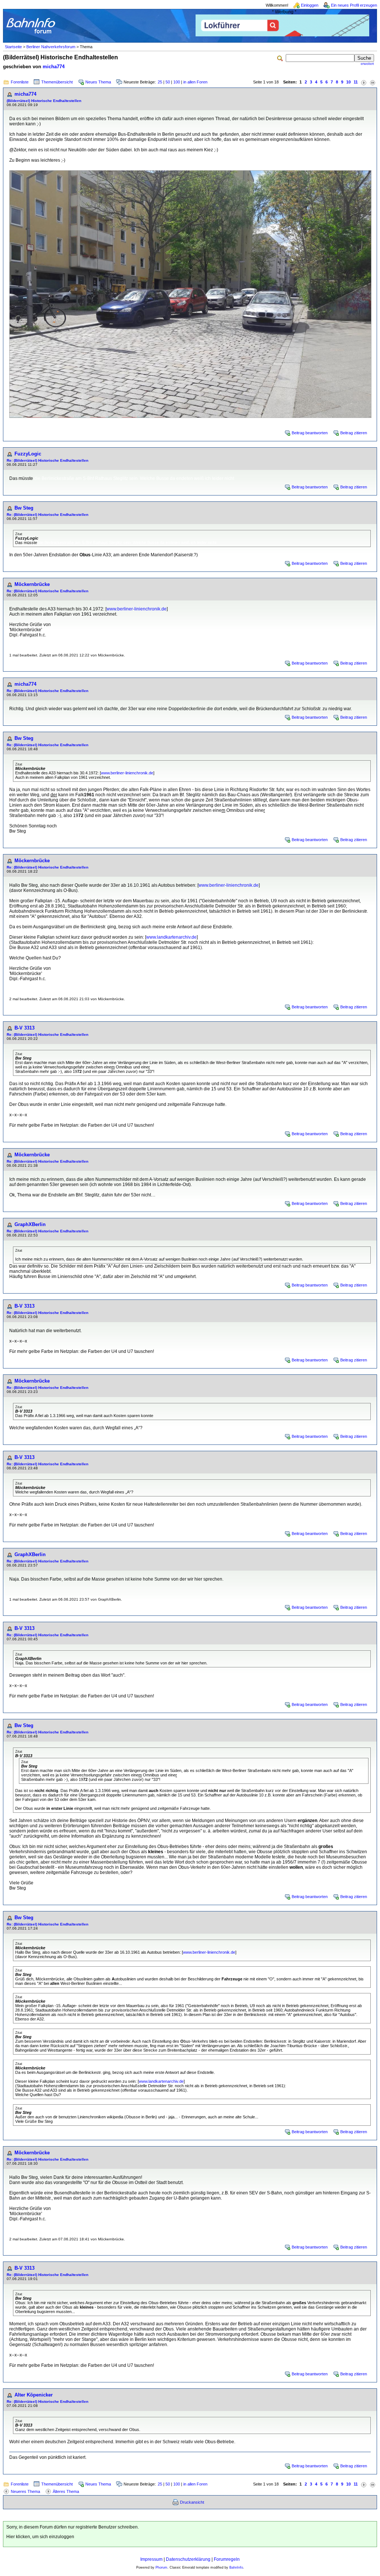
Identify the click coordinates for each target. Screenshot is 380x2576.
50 (168, 82)
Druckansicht (192, 2502)
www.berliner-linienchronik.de (137, 609)
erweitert (367, 64)
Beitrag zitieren (354, 433)
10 (348, 82)
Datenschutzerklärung (188, 2559)
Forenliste (20, 82)
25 (160, 82)
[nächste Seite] (364, 82)
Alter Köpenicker (34, 2395)
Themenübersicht (57, 82)
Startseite (13, 47)
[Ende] (373, 82)
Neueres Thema (25, 2491)
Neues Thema (98, 82)
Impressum (151, 2559)
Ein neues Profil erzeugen (354, 5)
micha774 (54, 67)
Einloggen (310, 5)
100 (177, 82)
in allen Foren (195, 82)
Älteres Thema (66, 2491)
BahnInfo (236, 2567)
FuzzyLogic (28, 454)
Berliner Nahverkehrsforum (51, 47)
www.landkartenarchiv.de (171, 937)
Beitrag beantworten (310, 433)
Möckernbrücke (32, 584)
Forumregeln (227, 2559)
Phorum (161, 2567)
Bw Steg (24, 508)
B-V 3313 (24, 1028)
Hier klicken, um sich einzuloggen (40, 2537)
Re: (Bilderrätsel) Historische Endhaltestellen (47, 460)
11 (356, 82)
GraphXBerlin (30, 1224)
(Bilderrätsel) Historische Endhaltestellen (44, 101)
